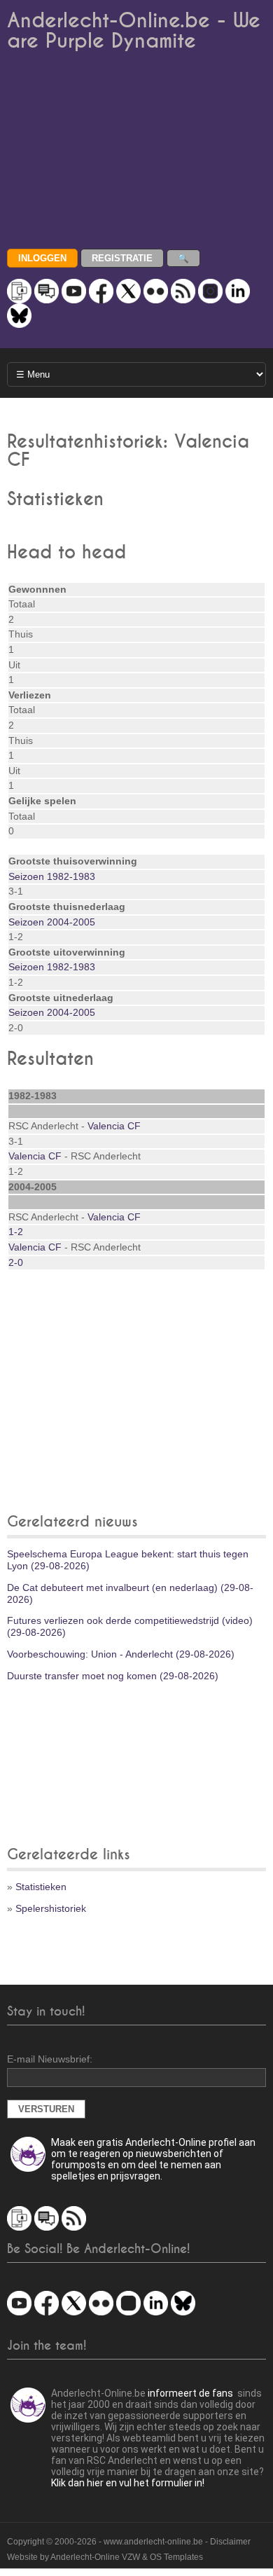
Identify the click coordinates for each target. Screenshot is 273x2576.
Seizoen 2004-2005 (52, 922)
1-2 (16, 1232)
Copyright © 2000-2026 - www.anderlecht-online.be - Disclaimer (129, 2542)
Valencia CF (114, 1126)
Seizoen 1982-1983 (52, 876)
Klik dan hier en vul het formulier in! (128, 2483)
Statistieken (41, 1887)
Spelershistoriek (51, 1908)
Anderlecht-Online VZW (95, 2557)
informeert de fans (190, 2393)
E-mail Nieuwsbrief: (50, 2059)
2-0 (16, 1262)
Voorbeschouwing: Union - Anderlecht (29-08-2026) (121, 1654)
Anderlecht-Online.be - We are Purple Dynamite (134, 31)
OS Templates (176, 2557)
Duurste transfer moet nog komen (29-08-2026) (113, 1676)
